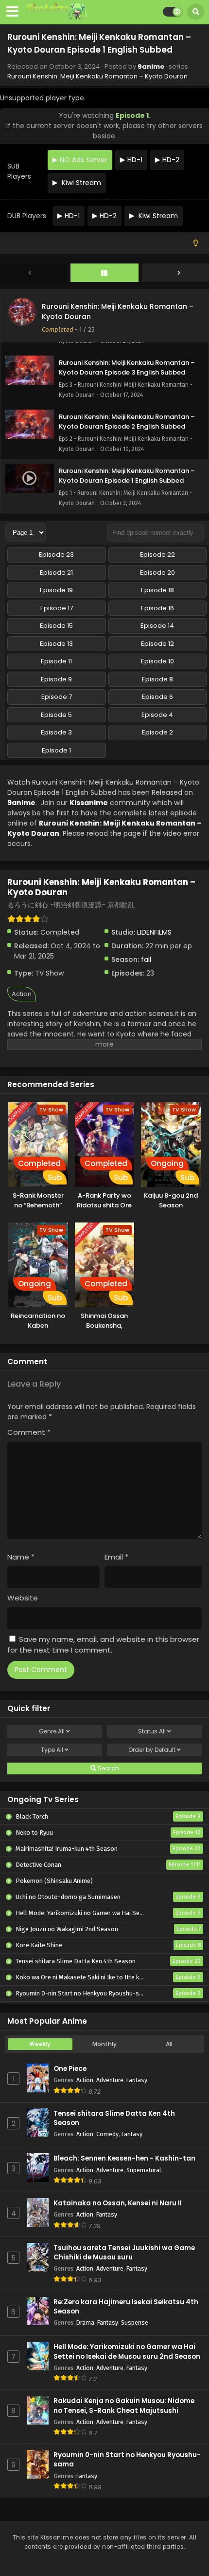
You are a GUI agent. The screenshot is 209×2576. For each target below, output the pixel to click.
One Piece (70, 2069)
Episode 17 (57, 608)
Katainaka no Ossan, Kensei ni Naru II (118, 2203)
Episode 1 (56, 750)
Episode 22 (157, 555)
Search (108, 1768)
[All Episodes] (104, 273)
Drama (85, 2322)
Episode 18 (157, 590)
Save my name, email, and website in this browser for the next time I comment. (103, 1645)
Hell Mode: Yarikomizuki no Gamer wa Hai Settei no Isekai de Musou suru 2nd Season (127, 2351)
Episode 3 (56, 732)
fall (146, 959)
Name (21, 1557)
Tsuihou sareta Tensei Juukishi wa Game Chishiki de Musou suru (124, 2253)
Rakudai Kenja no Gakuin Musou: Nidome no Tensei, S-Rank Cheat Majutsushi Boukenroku (124, 2410)
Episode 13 (56, 644)
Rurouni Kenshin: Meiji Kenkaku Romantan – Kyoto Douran (97, 76)
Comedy (107, 2134)
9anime (151, 66)
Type (52, 1750)
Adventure (110, 2080)
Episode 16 (157, 608)
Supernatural (144, 2170)
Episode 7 (57, 697)
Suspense (135, 2322)
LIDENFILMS (154, 932)
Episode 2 (157, 732)
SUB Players (19, 171)
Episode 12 (157, 644)
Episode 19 (56, 590)
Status (152, 1731)
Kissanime (89, 803)
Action (22, 994)
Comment (29, 1432)
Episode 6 (157, 697)
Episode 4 (157, 715)
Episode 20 (157, 573)
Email (116, 1557)
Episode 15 (56, 626)
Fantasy (137, 2080)
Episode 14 (157, 626)
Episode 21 (56, 573)
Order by (152, 1750)
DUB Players (27, 216)
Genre (52, 1731)
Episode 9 (56, 679)
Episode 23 (56, 555)
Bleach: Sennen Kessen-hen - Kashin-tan (124, 2158)
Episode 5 (56, 715)
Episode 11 (56, 661)
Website (23, 1598)
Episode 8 (157, 679)
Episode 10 (157, 661)
